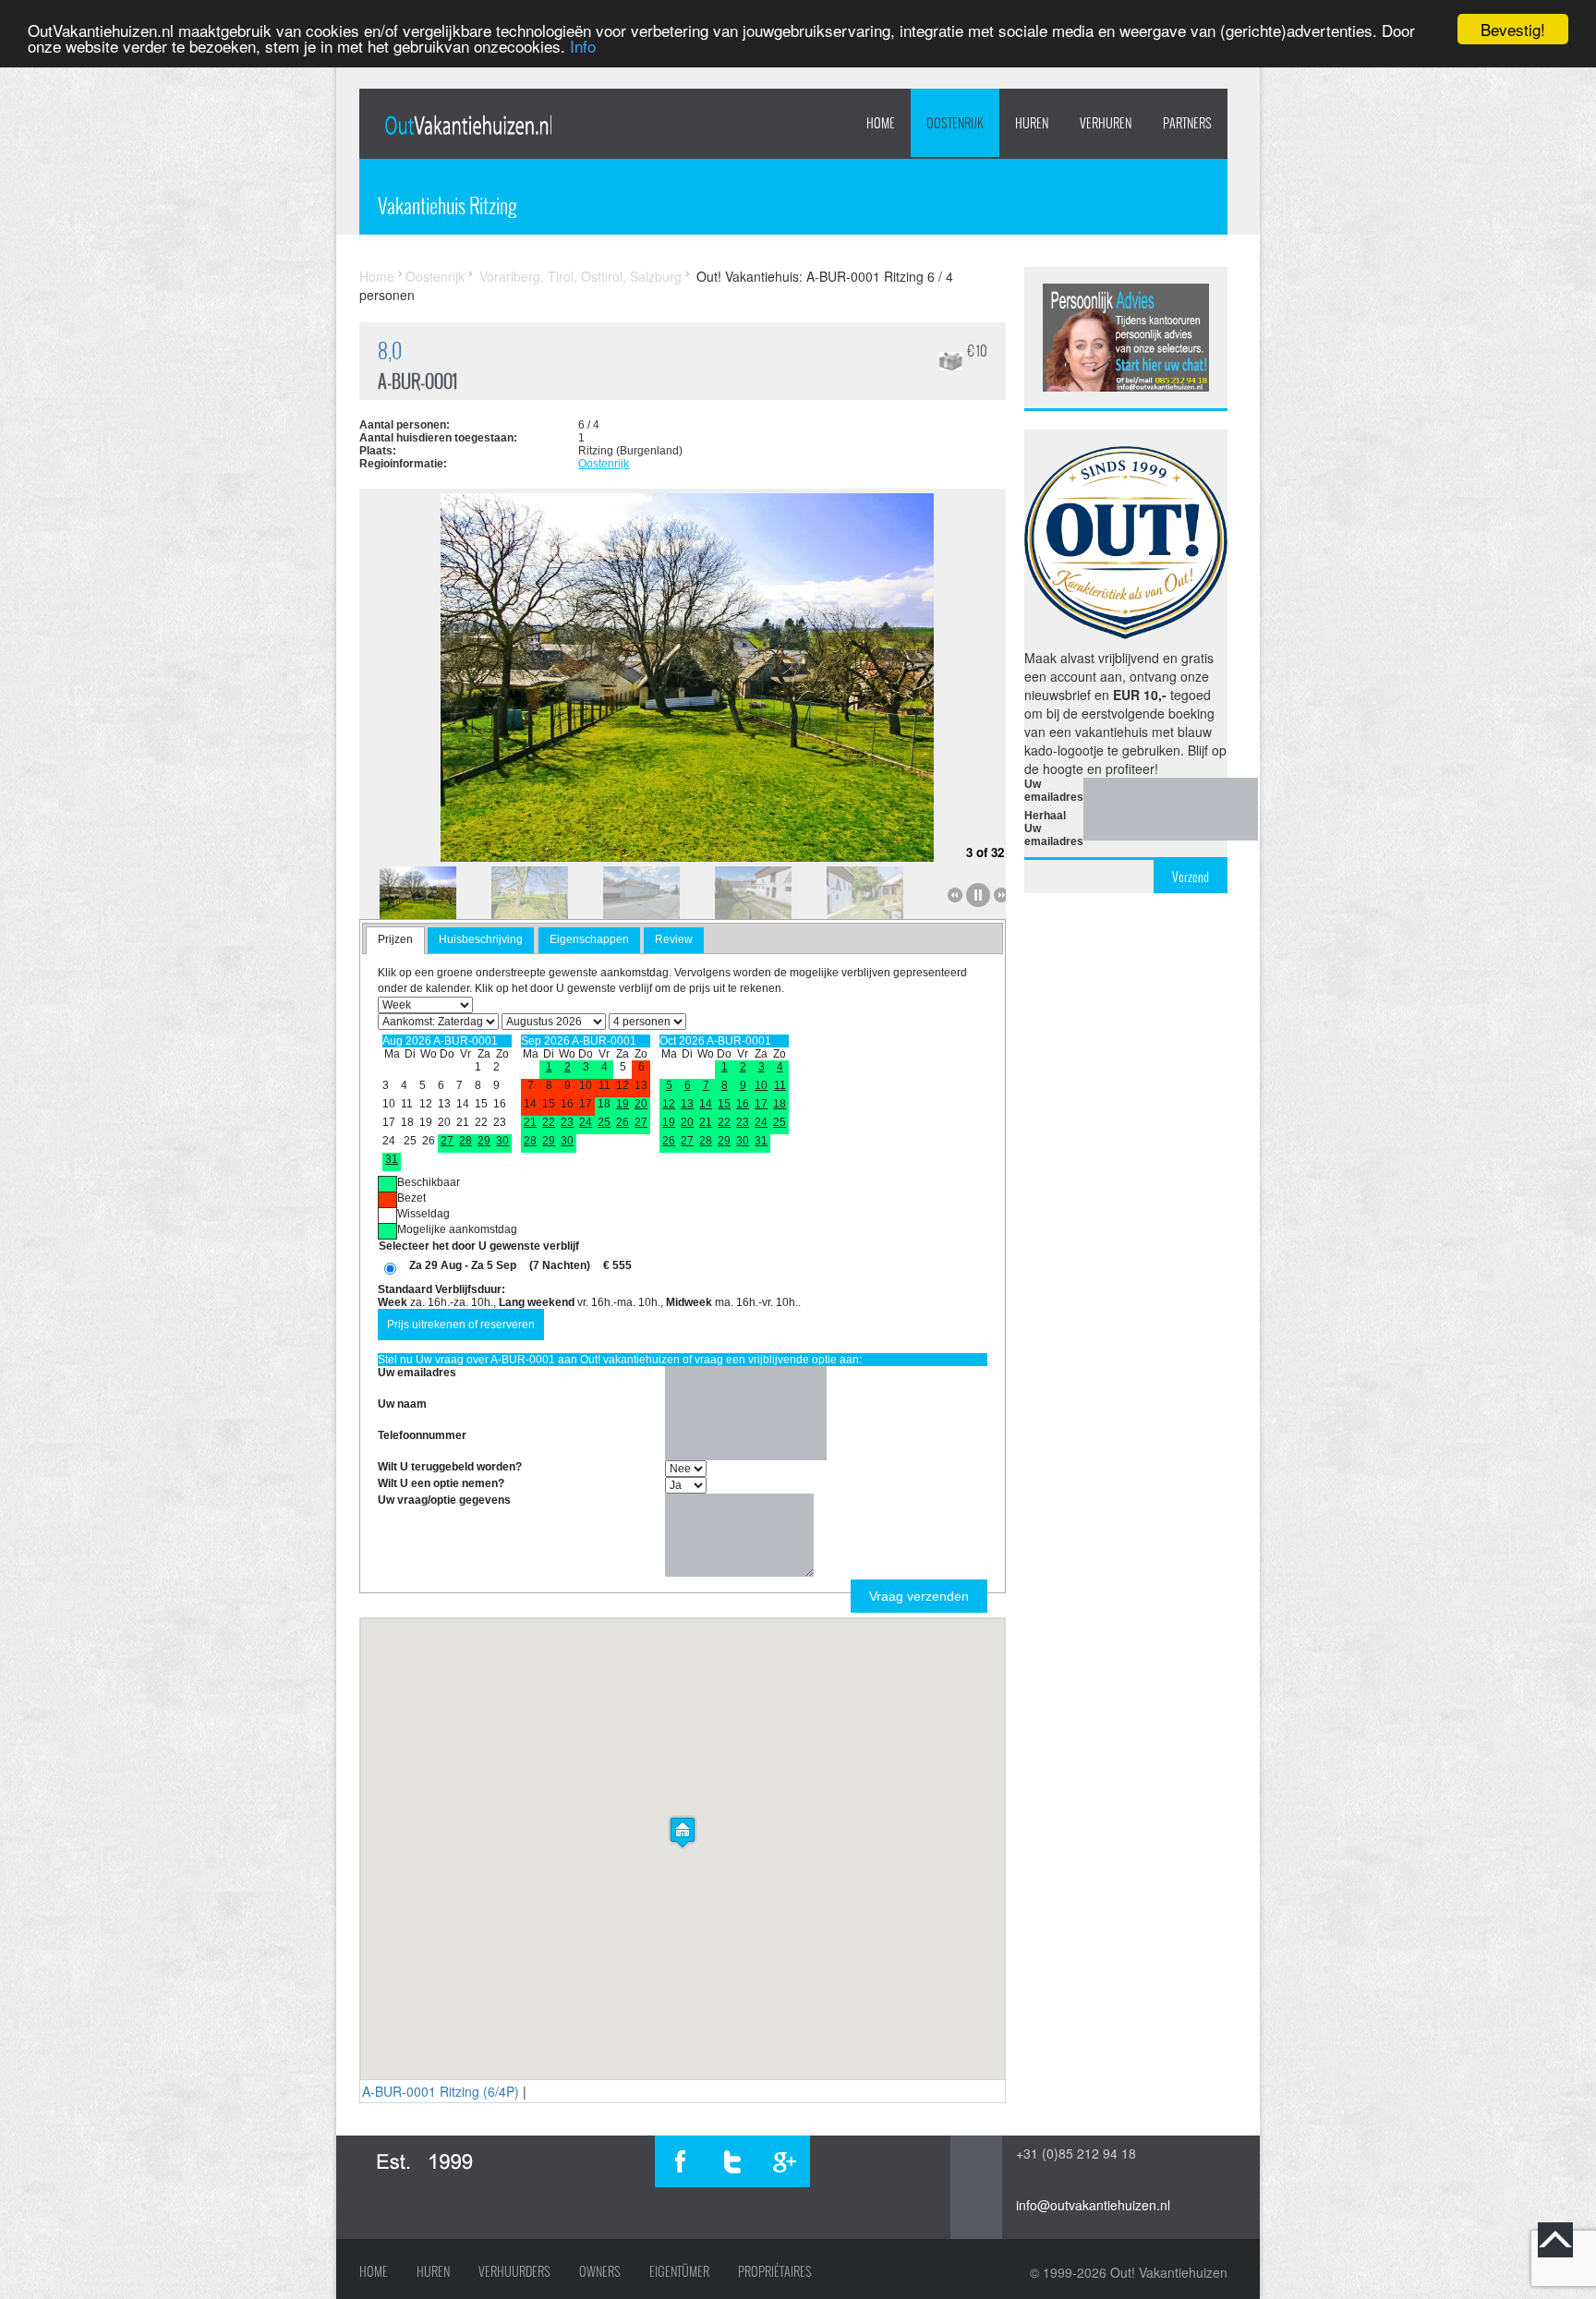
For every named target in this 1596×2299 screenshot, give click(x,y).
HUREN (1032, 123)
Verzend (1191, 877)
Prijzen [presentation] (395, 939)
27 (447, 1141)
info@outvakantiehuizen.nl (1093, 2205)
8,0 (390, 351)
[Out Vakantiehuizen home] (468, 125)
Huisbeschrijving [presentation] (481, 939)
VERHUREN (1106, 123)
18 (780, 1104)
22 (549, 1122)
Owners (600, 2271)
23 (567, 1122)
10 (761, 1085)
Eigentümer (679, 2271)
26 (623, 1122)
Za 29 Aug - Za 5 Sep (463, 1265)
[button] (683, 1832)
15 (724, 1104)
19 (623, 1104)
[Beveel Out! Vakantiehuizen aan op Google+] (784, 2161)
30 (502, 1141)
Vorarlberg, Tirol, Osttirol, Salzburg (580, 276)
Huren (433, 2271)
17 (761, 1104)
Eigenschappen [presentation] (589, 939)
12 (669, 1104)
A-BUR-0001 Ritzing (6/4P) (441, 2091)
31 (392, 1159)
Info (583, 46)
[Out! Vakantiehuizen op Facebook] (681, 2161)
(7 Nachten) (560, 1265)
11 (780, 1085)
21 (530, 1122)
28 (465, 1141)
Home (881, 123)
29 (484, 1141)
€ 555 (617, 1265)
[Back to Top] (1555, 2240)
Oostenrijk (955, 123)
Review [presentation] (674, 939)
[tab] (395, 940)
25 (604, 1122)
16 (743, 1104)
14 (706, 1104)
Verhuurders (514, 2271)
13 (687, 1104)
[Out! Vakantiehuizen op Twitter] (732, 2161)
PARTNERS (1187, 123)
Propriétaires (775, 2271)
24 (586, 1122)
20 (641, 1104)
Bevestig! (1513, 29)
